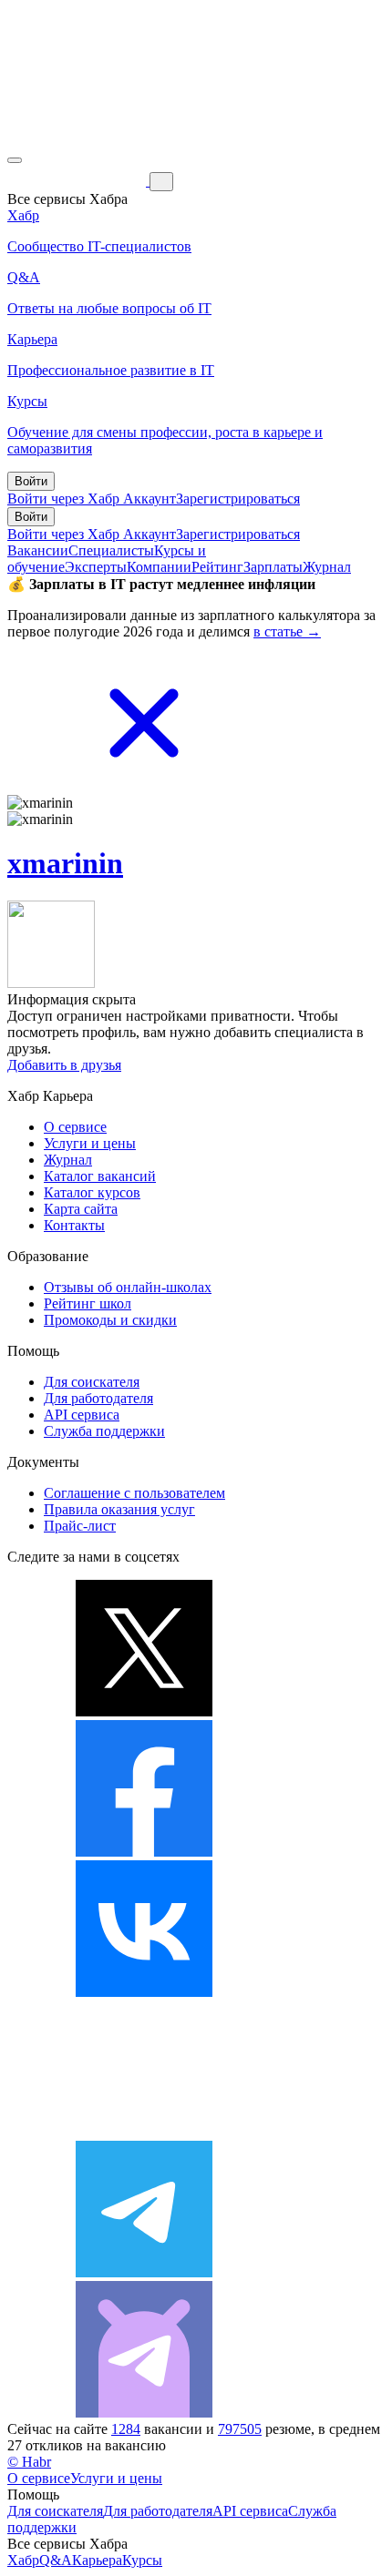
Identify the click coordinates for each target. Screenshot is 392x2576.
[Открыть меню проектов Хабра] (15, 160)
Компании (159, 567)
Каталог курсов (92, 1192)
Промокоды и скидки (110, 1320)
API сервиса (82, 1415)
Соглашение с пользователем (134, 1493)
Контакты (74, 1225)
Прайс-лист (80, 1526)
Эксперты (96, 567)
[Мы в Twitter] (144, 1711)
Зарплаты (273, 567)
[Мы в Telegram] (144, 2272)
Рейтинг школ (88, 1303)
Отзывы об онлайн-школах (128, 1287)
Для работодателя (98, 1398)
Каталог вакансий (100, 1176)
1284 (126, 2429)
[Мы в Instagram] (144, 2132)
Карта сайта (81, 1209)
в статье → (287, 631)
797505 (240, 2429)
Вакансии (38, 550)
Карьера (97, 2560)
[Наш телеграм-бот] (144, 2413)
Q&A (56, 2560)
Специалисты (111, 550)
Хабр (23, 2560)
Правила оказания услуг (119, 1509)
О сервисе (75, 1127)
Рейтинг (217, 567)
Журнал (327, 567)
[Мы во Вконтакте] (144, 1992)
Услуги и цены (90, 1143)
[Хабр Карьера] (78, 181)
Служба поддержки (104, 1431)
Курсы (142, 2560)
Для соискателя (92, 1382)
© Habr (29, 2462)
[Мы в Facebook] (144, 1852)
